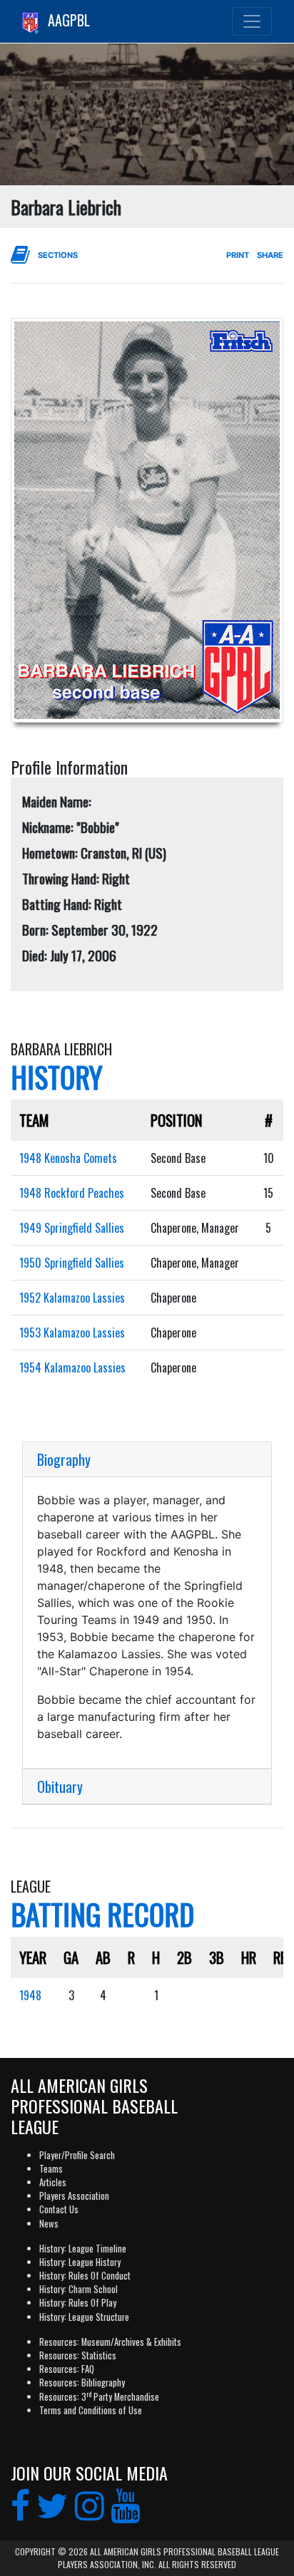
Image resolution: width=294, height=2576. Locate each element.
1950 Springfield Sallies (72, 1263)
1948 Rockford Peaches (72, 1193)
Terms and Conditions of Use (91, 2410)
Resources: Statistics (78, 2355)
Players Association (74, 2196)
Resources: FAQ (67, 2369)
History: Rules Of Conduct (85, 2276)
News (49, 2224)
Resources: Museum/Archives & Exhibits (110, 2342)
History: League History (80, 2262)
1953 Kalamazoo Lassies (72, 1333)
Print (238, 255)
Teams (51, 2169)
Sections (58, 255)
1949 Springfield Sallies (72, 1228)
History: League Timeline (83, 2249)
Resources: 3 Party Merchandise (99, 2397)
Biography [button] (64, 1459)
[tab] (147, 1460)
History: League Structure (84, 2317)
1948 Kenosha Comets (68, 1158)
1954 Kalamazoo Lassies (72, 1367)
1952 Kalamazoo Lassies (72, 1298)
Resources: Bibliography (82, 2383)
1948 (30, 1995)
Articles (53, 2182)
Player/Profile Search (77, 2155)
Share (270, 255)
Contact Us (59, 2209)
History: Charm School (78, 2289)
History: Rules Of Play (78, 2303)
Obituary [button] (60, 1786)
